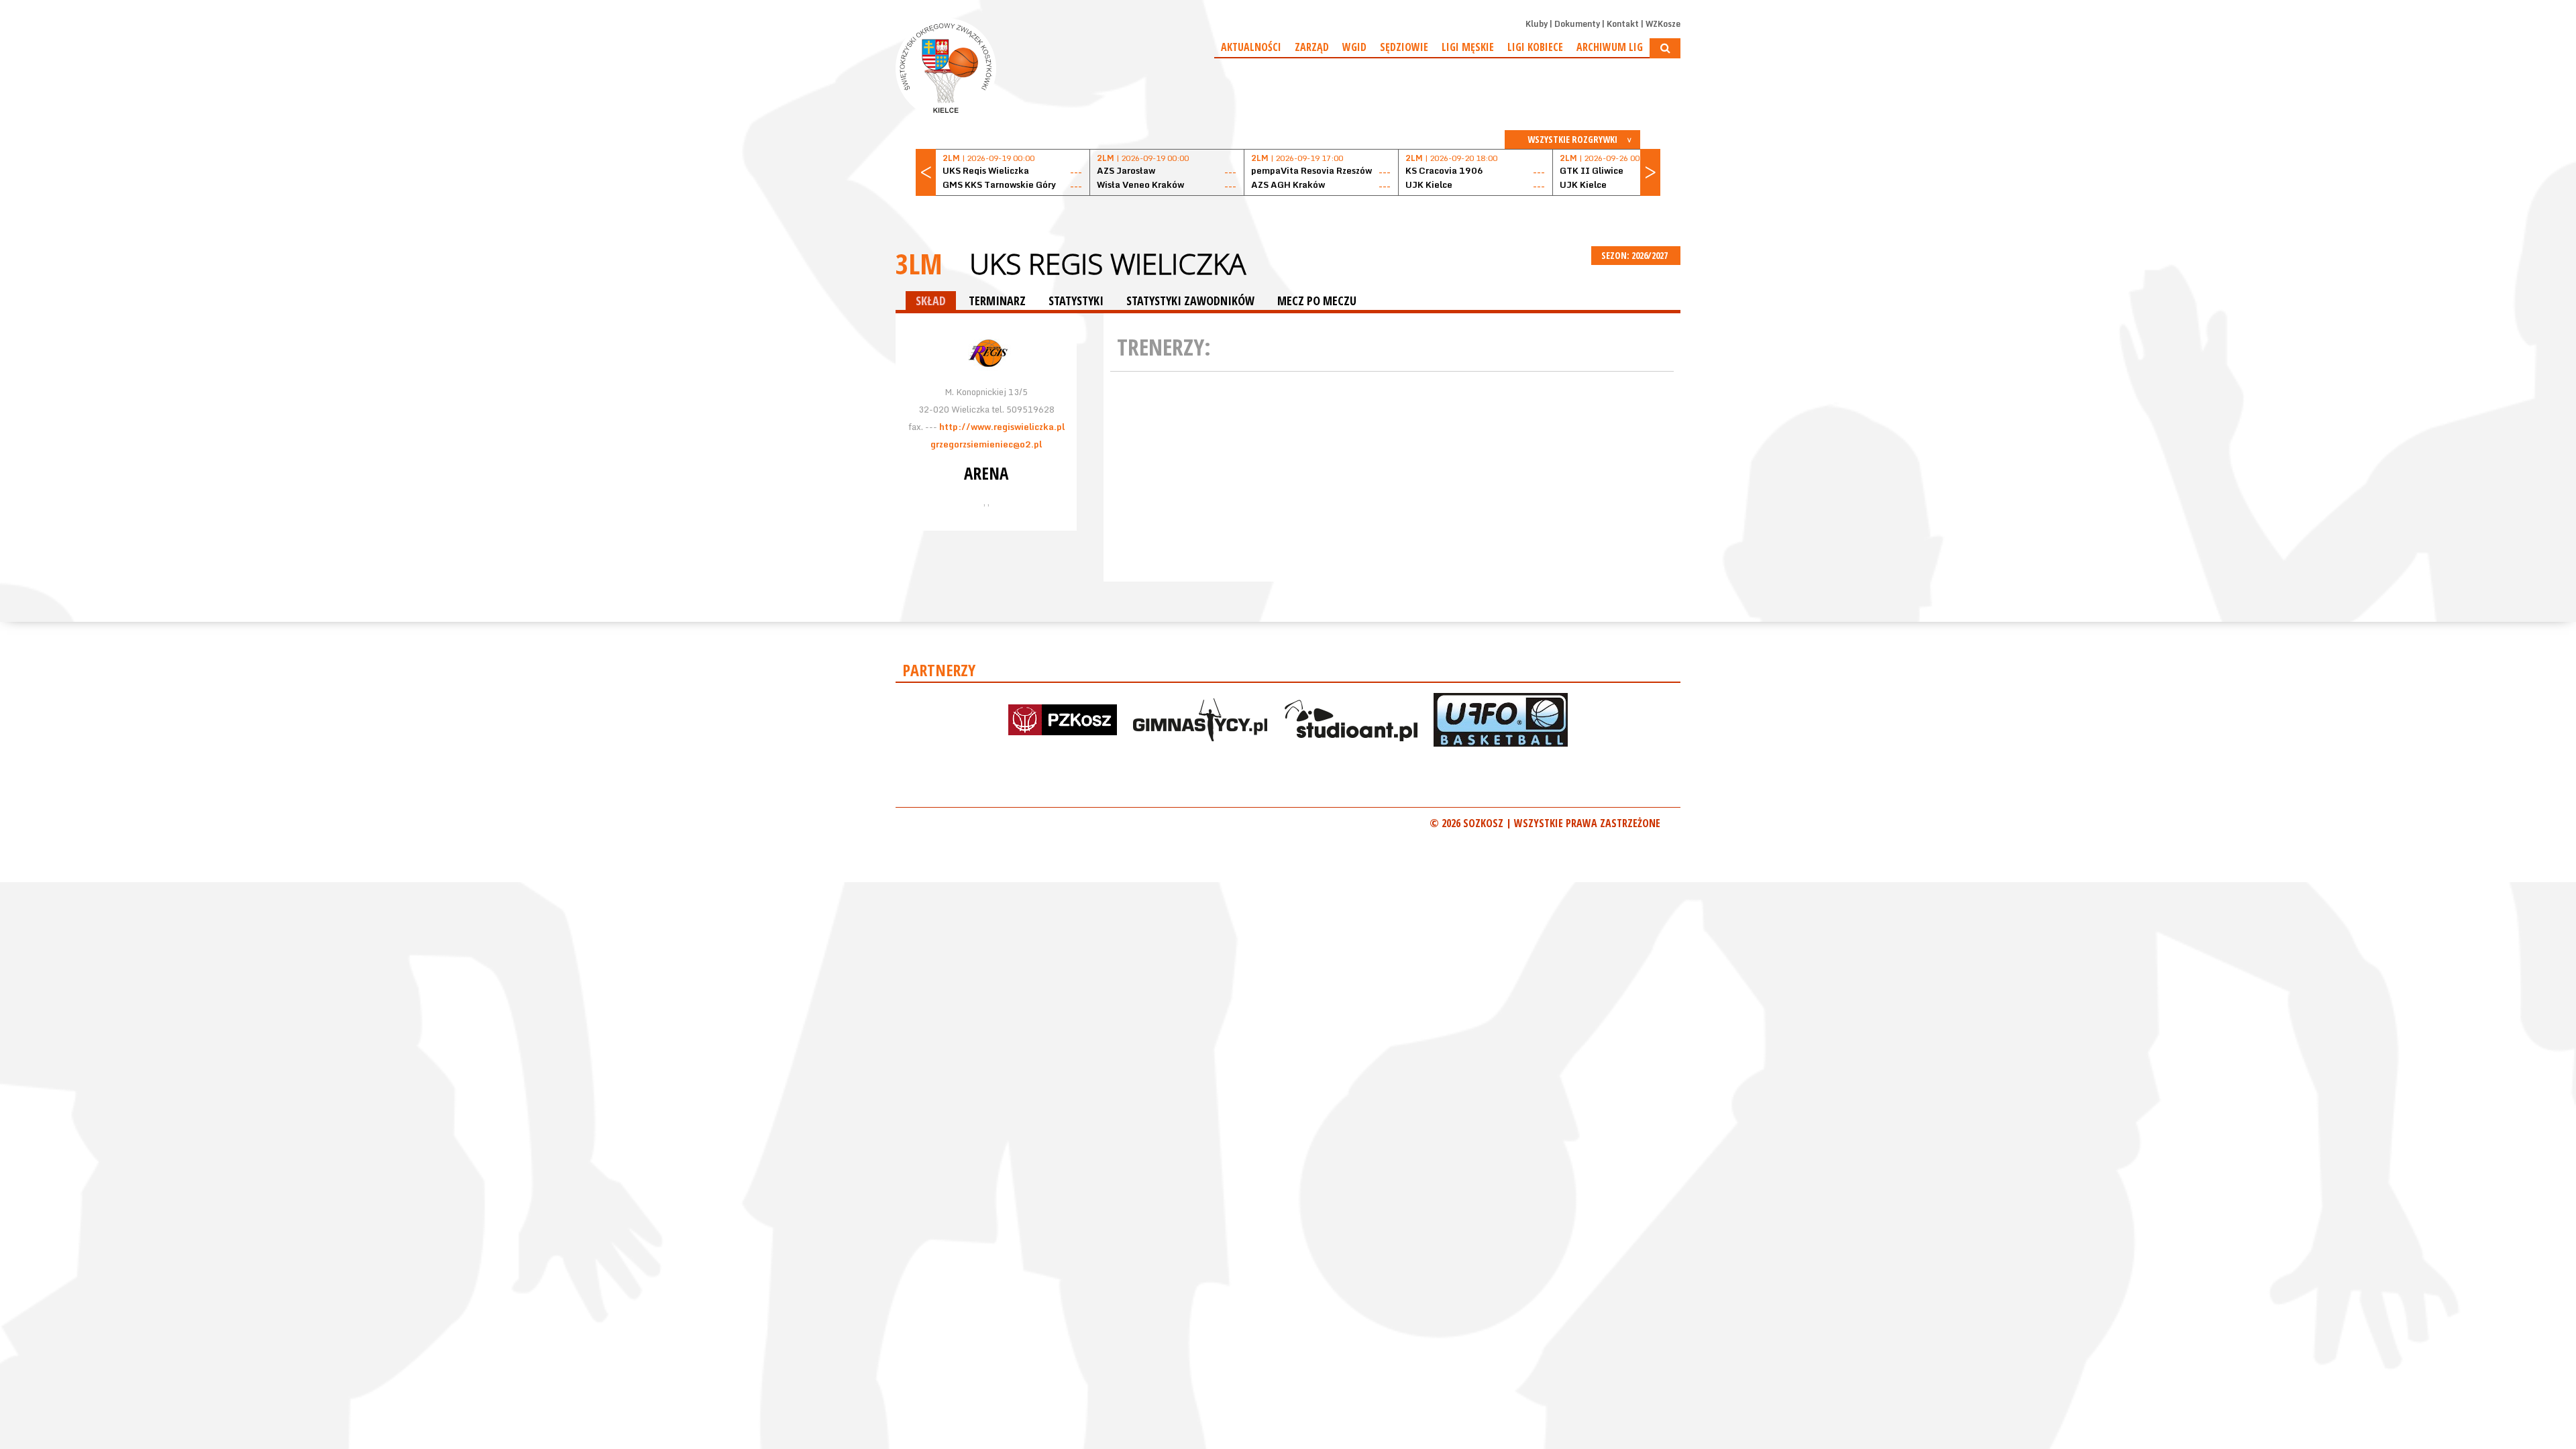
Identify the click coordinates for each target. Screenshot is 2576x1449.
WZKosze (1663, 24)
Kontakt (1623, 24)
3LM (919, 263)
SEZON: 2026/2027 (1635, 255)
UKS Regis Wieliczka (1108, 264)
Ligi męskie (1468, 47)
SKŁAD (931, 301)
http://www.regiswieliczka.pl (1002, 427)
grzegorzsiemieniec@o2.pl (986, 444)
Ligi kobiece (1535, 47)
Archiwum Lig (1610, 47)
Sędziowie (1404, 47)
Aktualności (1251, 47)
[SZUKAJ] (1665, 48)
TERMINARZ (997, 301)
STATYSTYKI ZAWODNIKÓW (1190, 301)
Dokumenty (1577, 24)
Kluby (1537, 24)
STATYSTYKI (1076, 301)
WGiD (1354, 47)
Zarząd (1312, 47)
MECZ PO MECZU (1317, 301)
